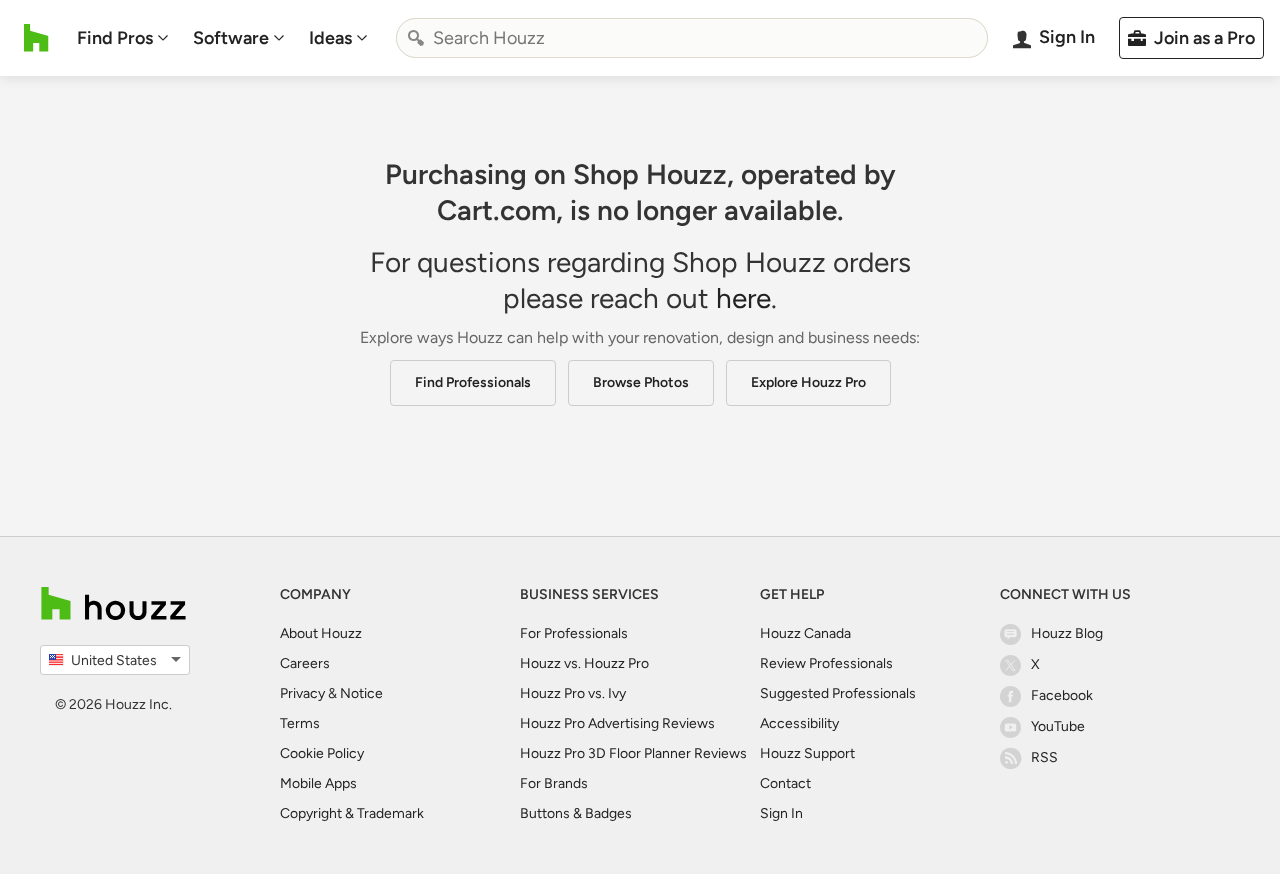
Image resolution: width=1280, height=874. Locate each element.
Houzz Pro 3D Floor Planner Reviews (633, 753)
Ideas (330, 38)
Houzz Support (807, 753)
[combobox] (692, 38)
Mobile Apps (318, 783)
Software (231, 38)
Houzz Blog (1067, 633)
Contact (785, 783)
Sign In (781, 813)
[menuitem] (123, 38)
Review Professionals (826, 663)
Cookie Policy (322, 753)
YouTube (1058, 726)
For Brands (554, 783)
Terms (300, 723)
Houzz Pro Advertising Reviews (617, 723)
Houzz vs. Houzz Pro (584, 663)
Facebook (1062, 695)
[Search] (416, 38)
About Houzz (321, 633)
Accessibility (799, 723)
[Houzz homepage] (36, 38)
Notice (361, 693)
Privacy (302, 693)
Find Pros (115, 38)
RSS (1044, 757)
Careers (305, 663)
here (743, 298)
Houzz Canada (805, 633)
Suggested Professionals (838, 693)
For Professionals (574, 633)
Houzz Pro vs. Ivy (573, 693)
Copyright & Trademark (352, 813)
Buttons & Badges (576, 813)
